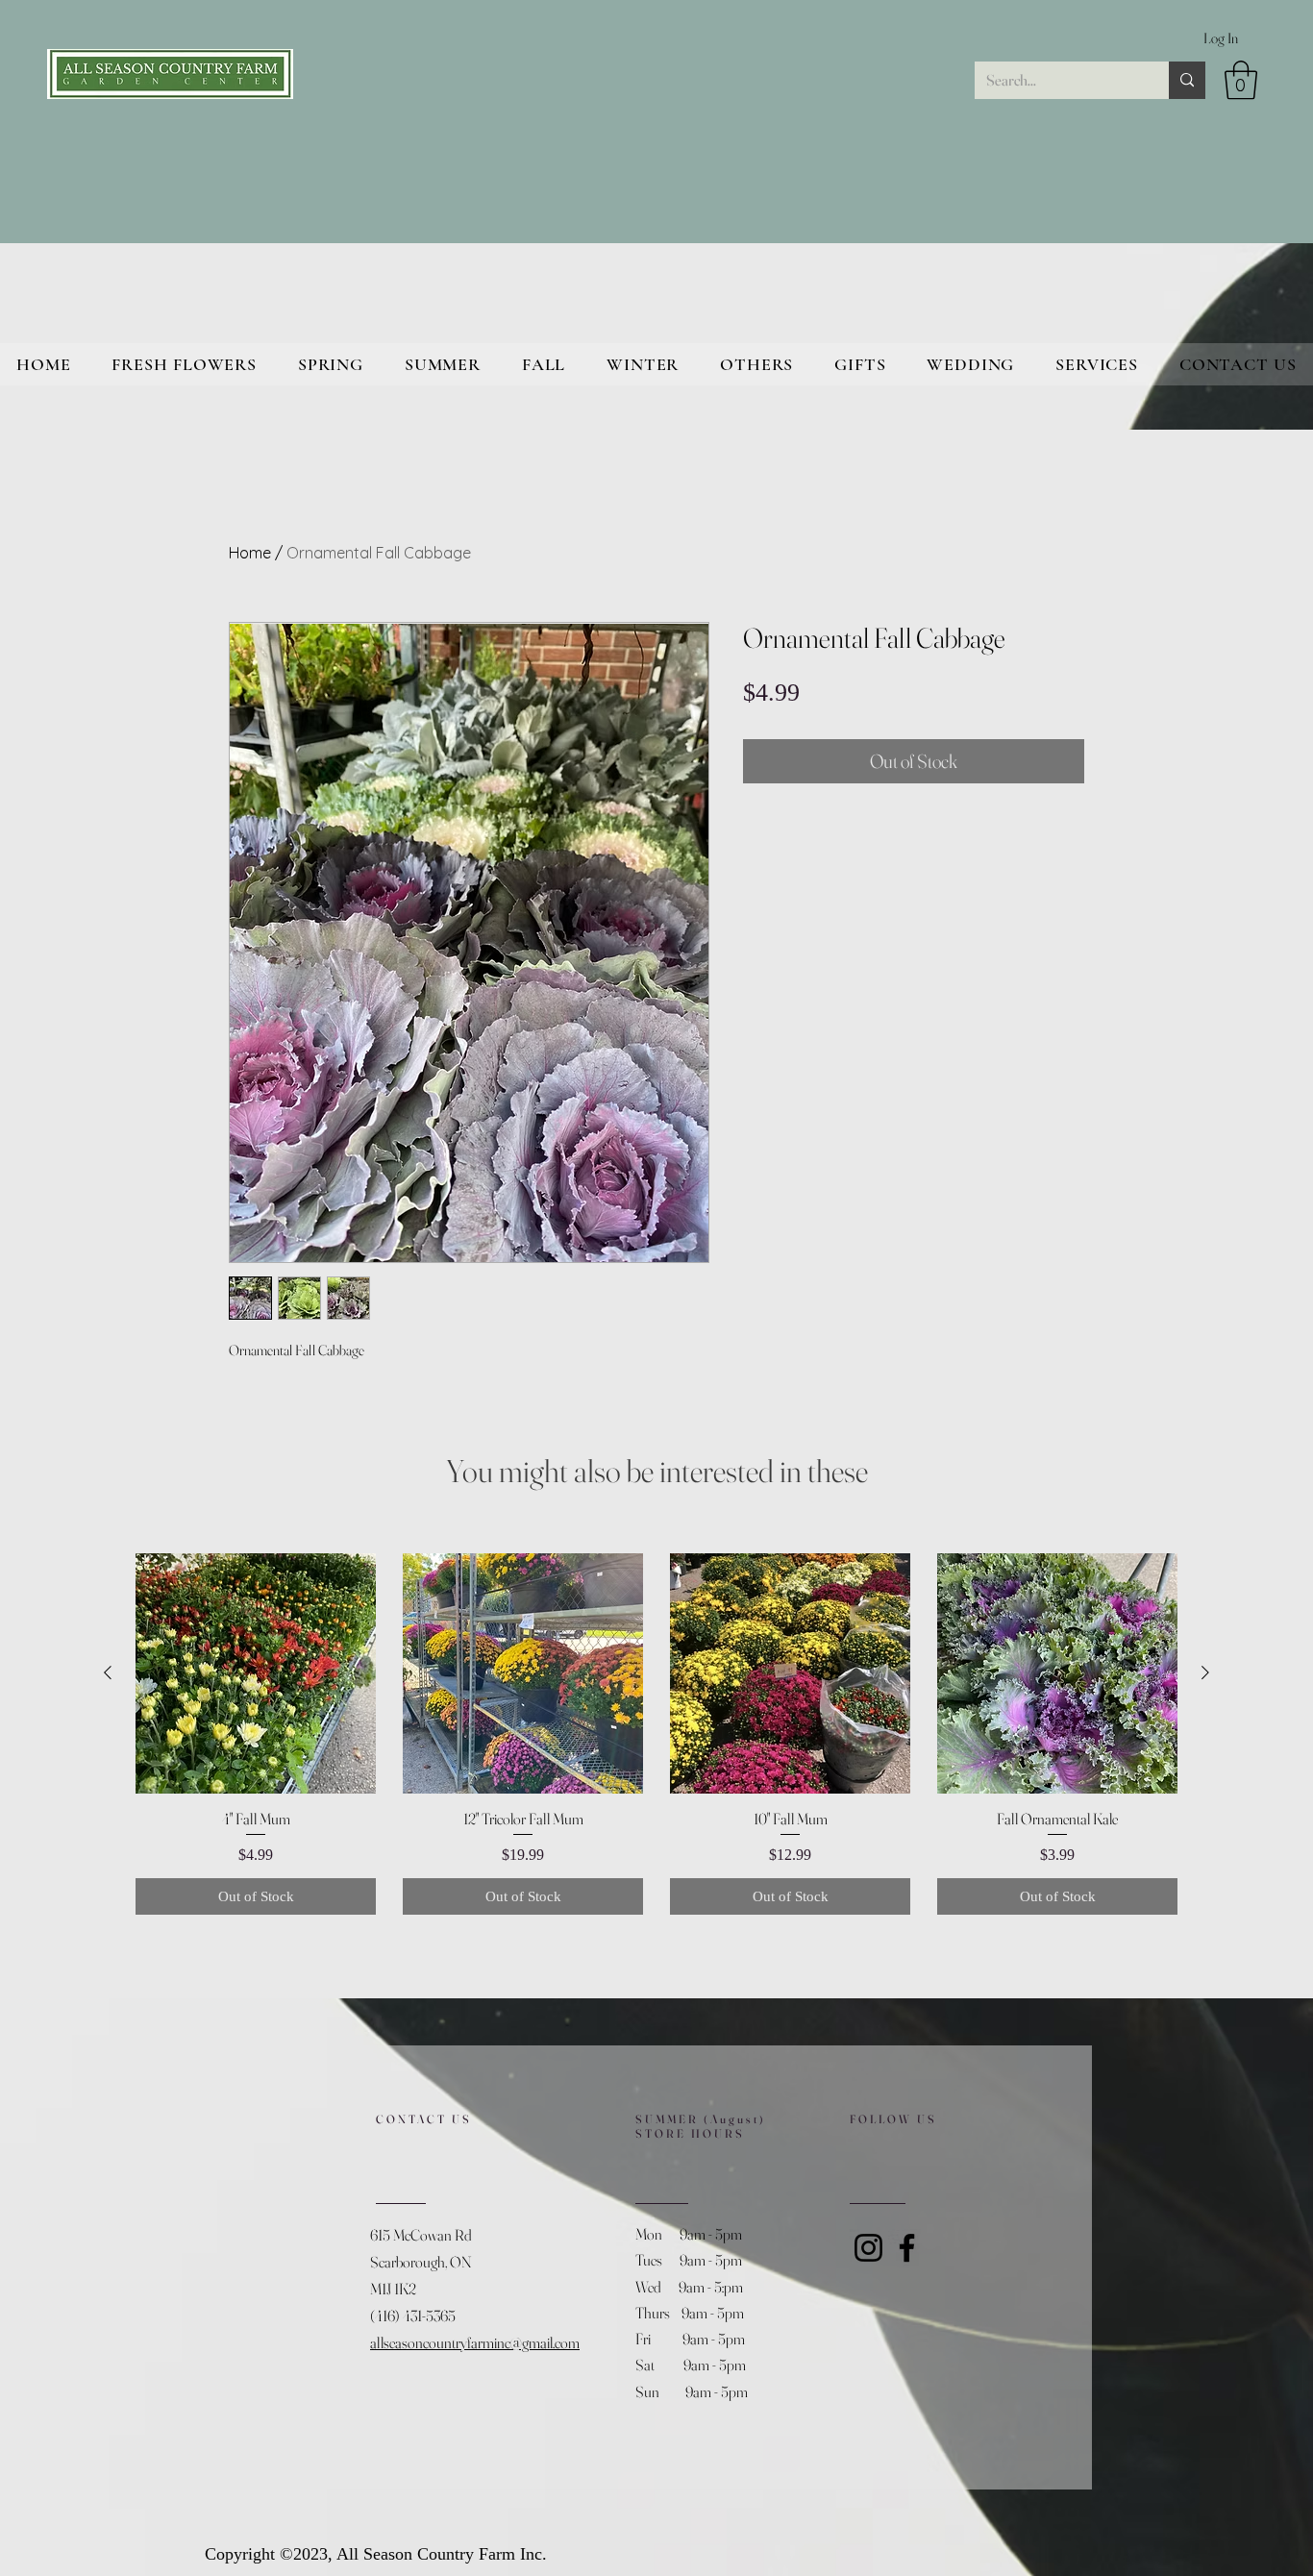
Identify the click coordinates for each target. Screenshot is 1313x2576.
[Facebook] (907, 2248)
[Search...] (1187, 80)
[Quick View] (256, 1673)
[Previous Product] (108, 1672)
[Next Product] (1205, 1672)
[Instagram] (868, 2248)
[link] (1241, 80)
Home (250, 553)
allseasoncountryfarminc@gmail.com (475, 2342)
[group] (656, 1734)
